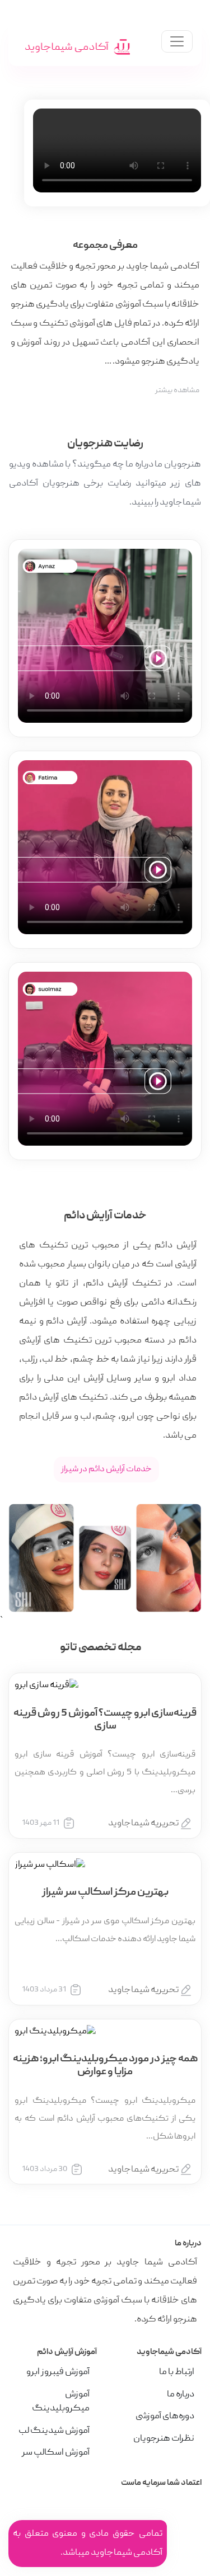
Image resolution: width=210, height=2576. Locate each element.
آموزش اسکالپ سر (56, 2453)
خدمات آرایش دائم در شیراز (106, 1470)
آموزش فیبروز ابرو (58, 2372)
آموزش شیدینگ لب (54, 2431)
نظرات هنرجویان (164, 2439)
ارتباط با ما (177, 2372)
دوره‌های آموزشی (165, 2417)
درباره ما (181, 2395)
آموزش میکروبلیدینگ (61, 2402)
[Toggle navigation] (177, 41)
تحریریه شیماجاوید (143, 1824)
